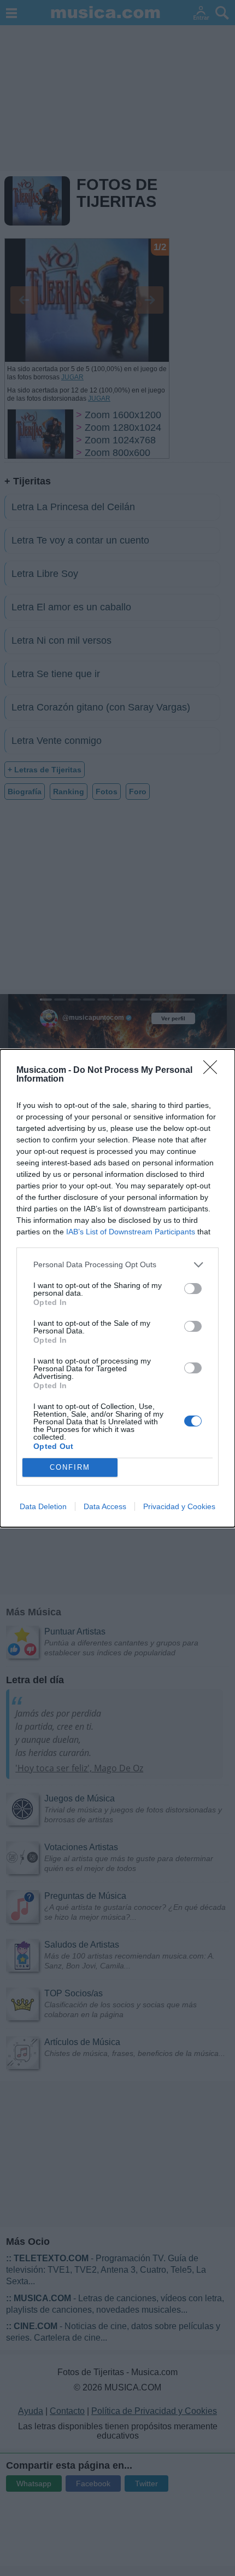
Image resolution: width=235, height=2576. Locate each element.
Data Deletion (43, 1506)
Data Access (105, 1506)
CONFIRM (70, 1467)
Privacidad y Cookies (179, 1506)
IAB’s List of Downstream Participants (131, 1232)
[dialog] (117, 1288)
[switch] (193, 1289)
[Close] (214, 1071)
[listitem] (117, 1265)
